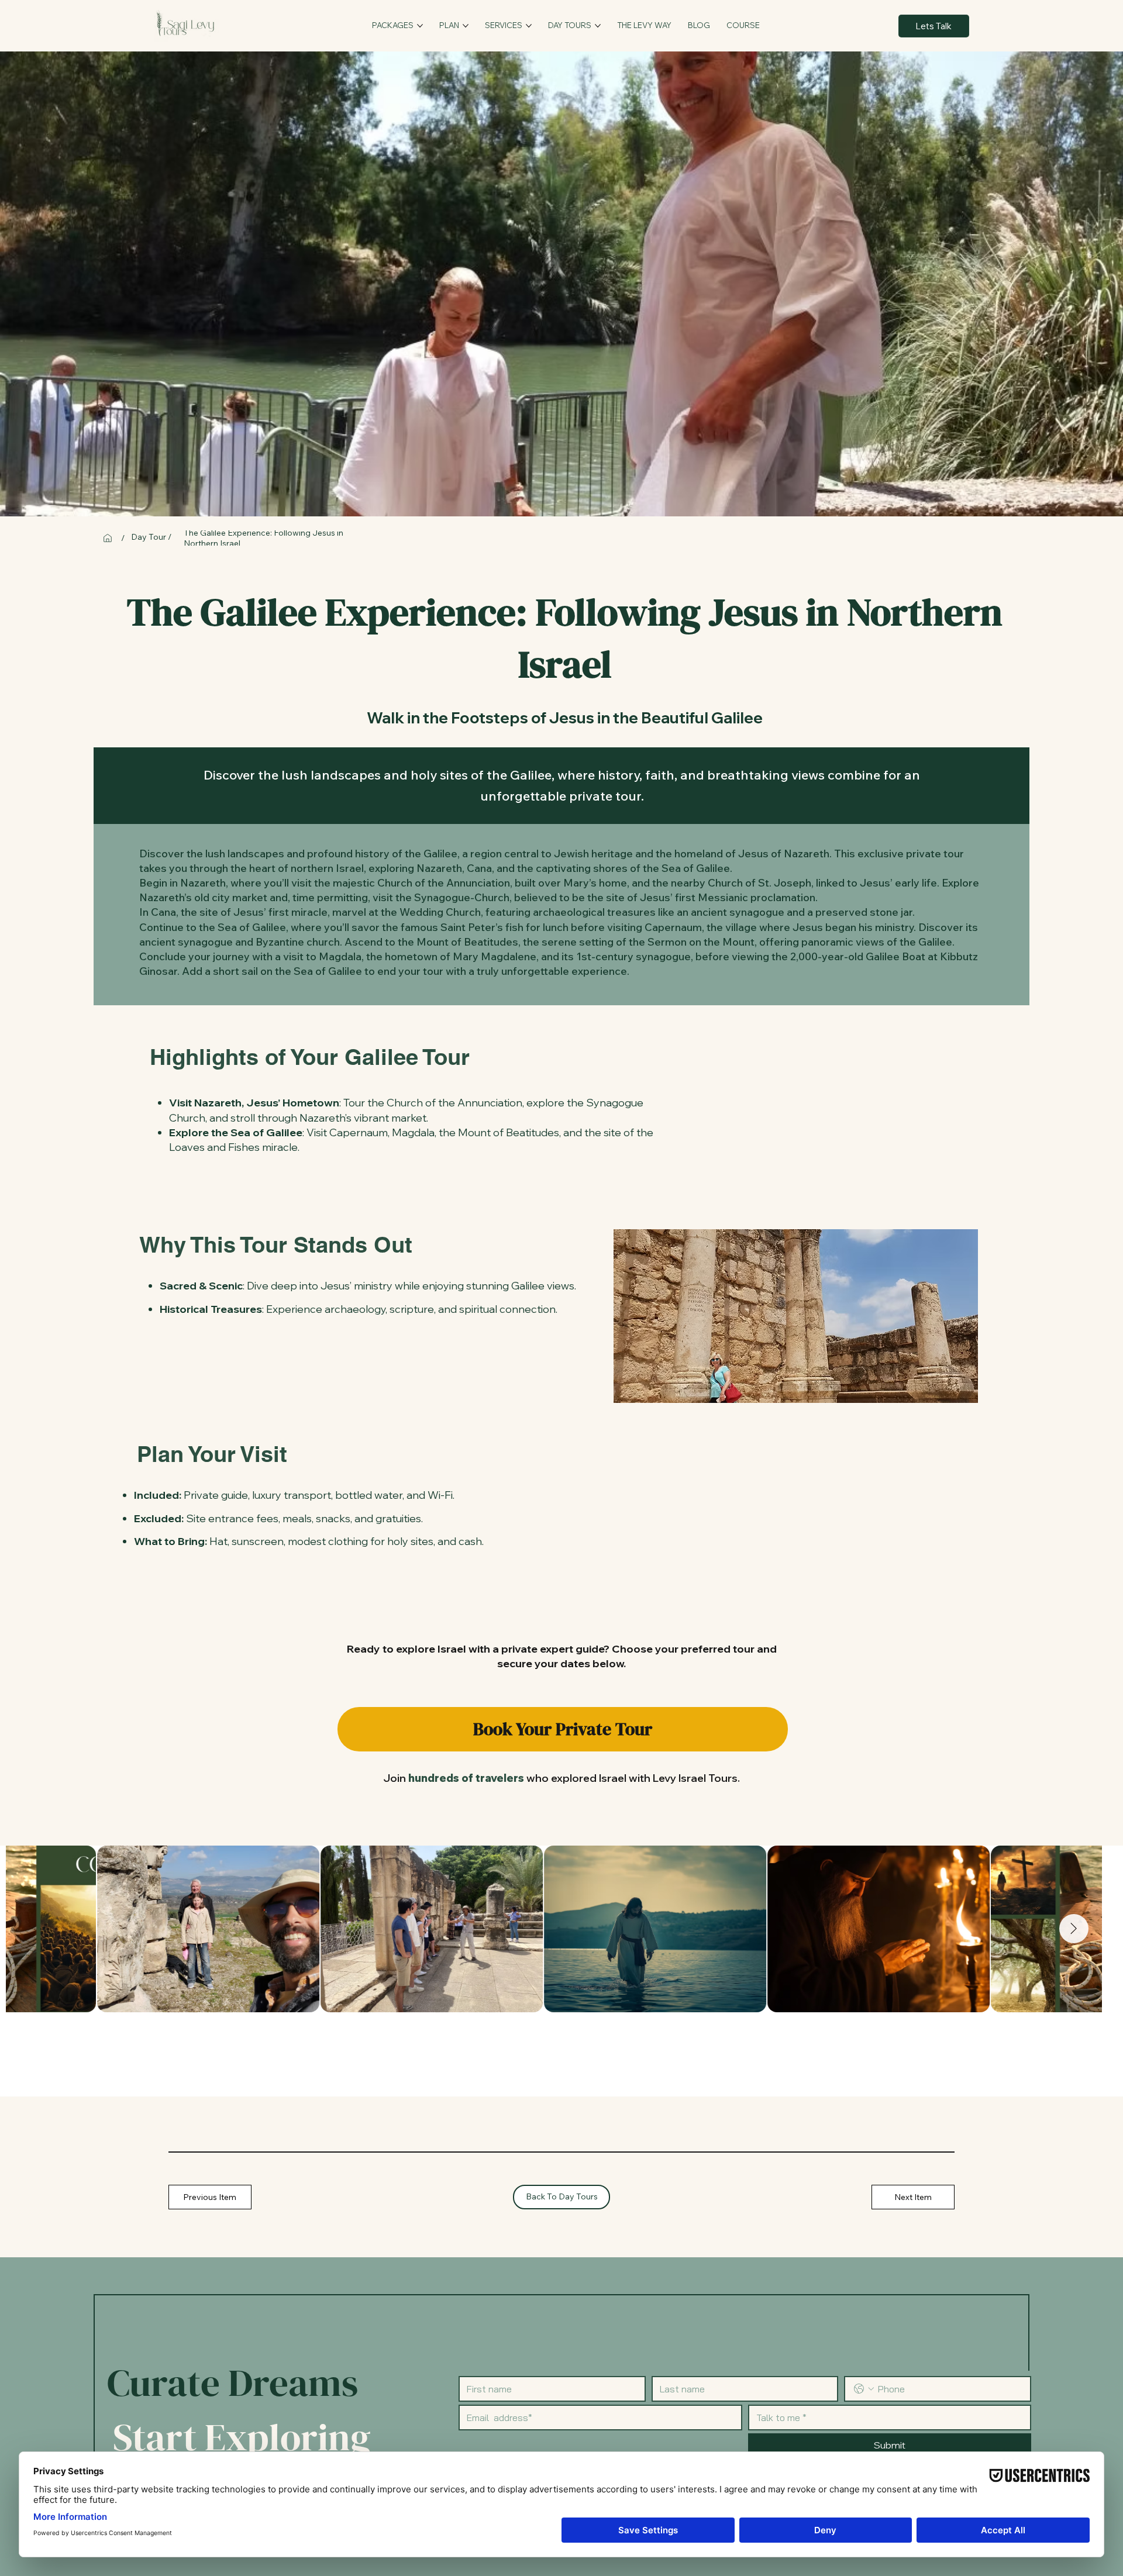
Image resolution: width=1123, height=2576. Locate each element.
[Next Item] (1074, 1929)
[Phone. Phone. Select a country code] (864, 2389)
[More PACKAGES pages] (420, 26)
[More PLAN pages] (466, 26)
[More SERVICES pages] (529, 26)
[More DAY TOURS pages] (598, 26)
